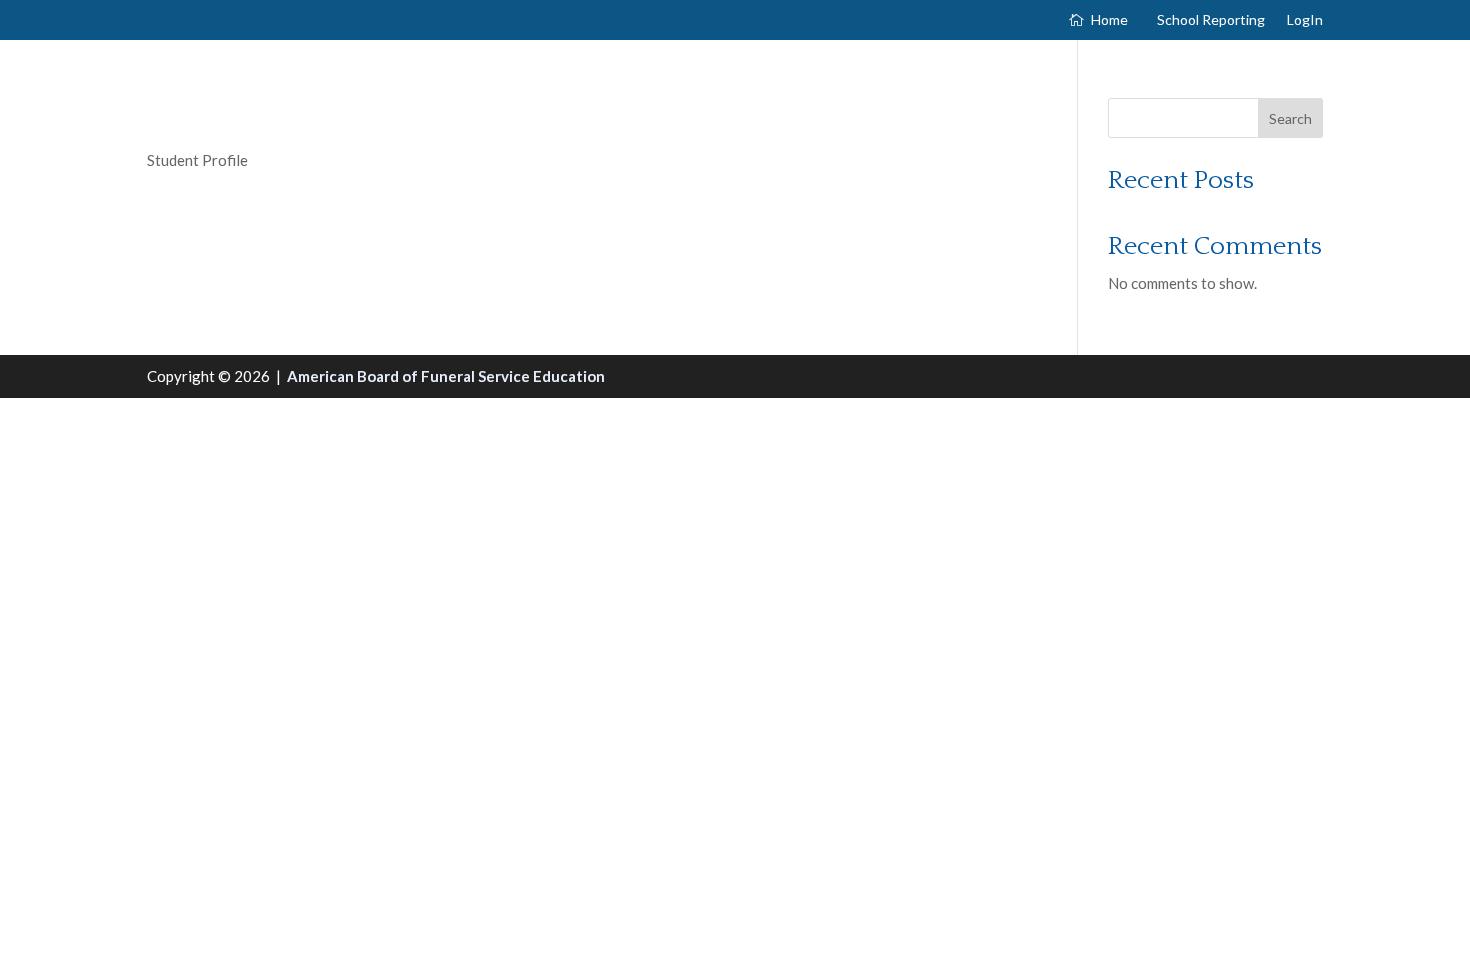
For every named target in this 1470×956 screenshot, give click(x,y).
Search (1290, 118)
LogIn (1305, 20)
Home (1109, 20)
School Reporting (1211, 20)
